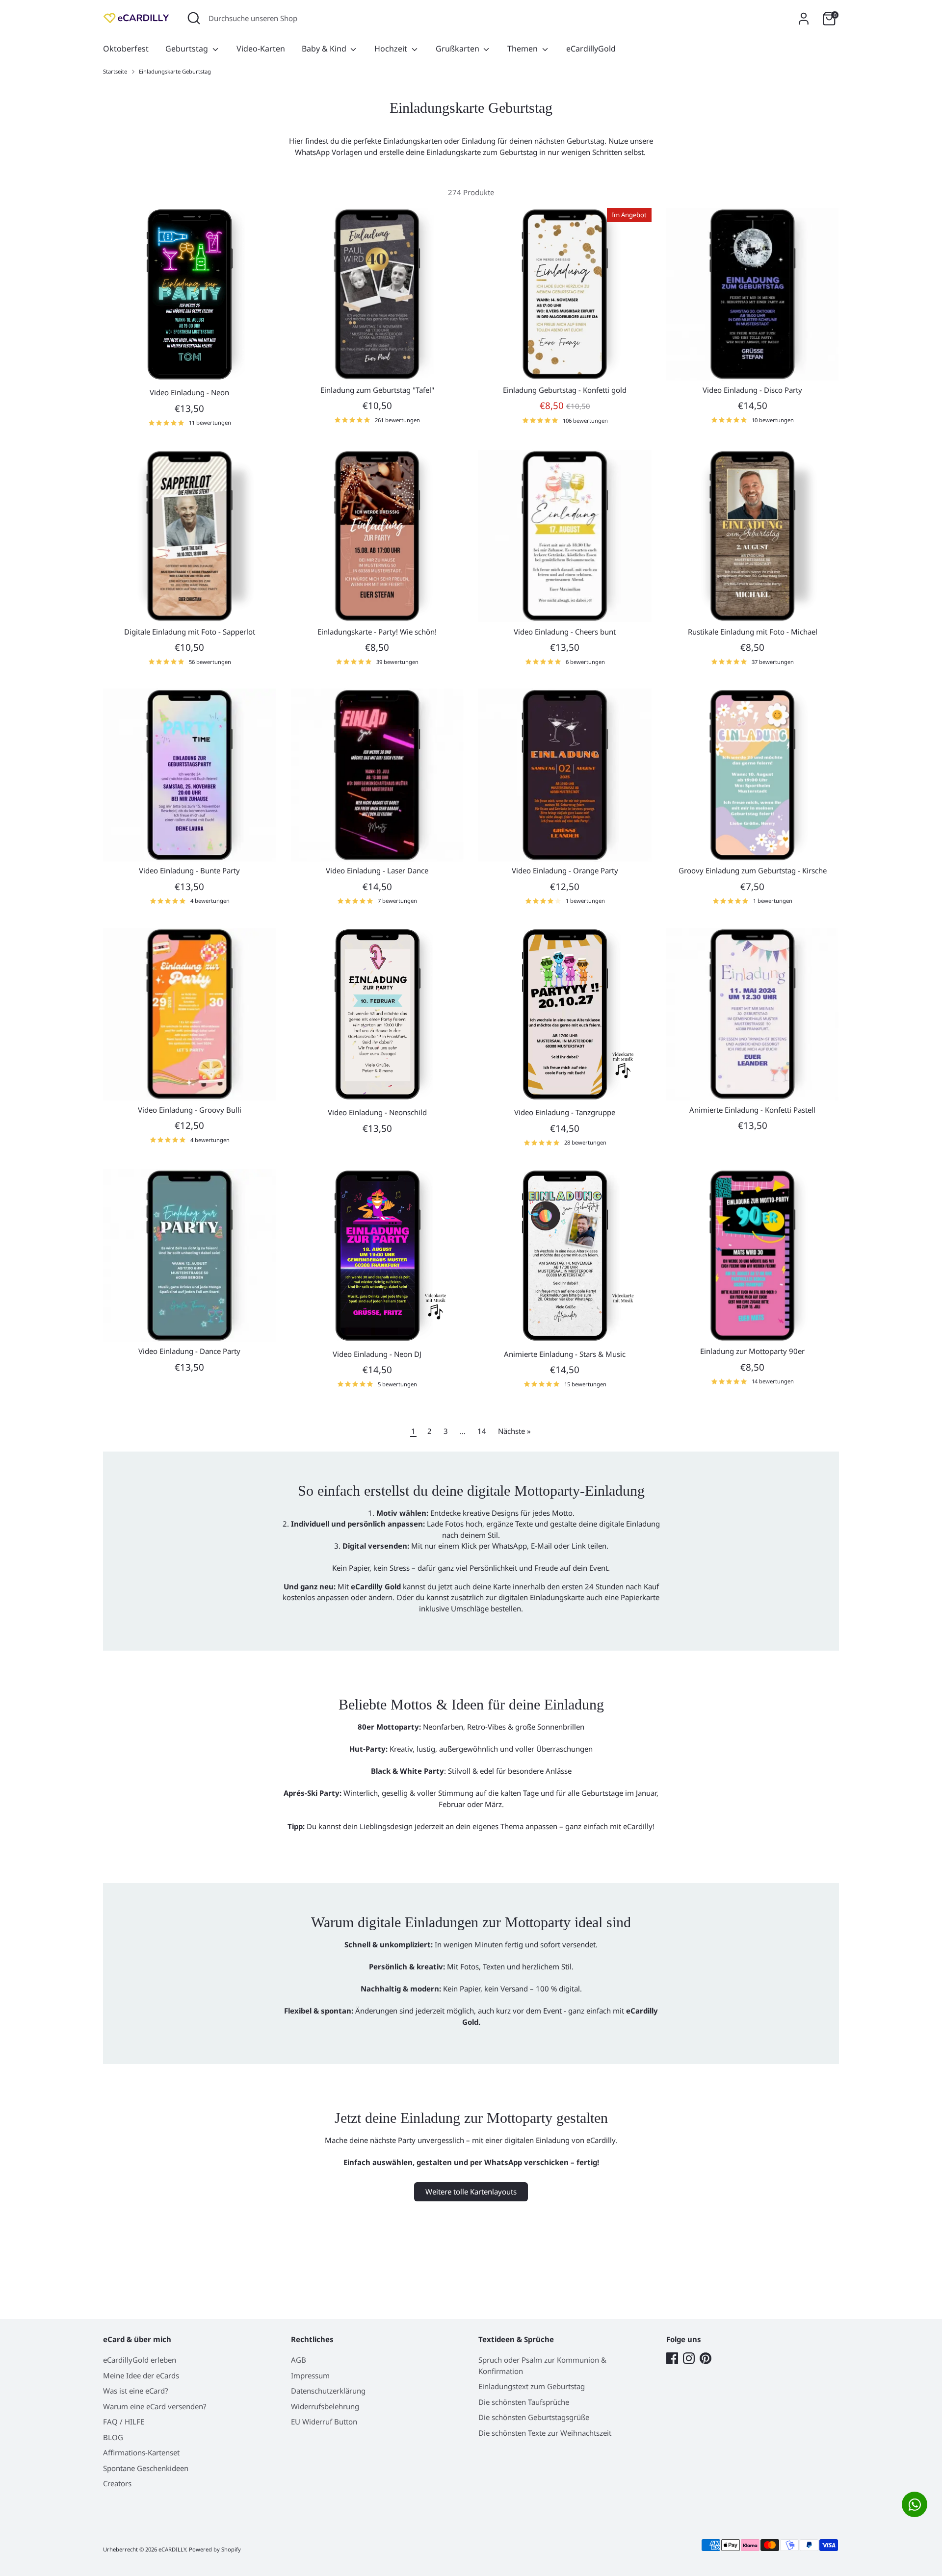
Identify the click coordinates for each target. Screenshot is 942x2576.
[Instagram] (689, 2358)
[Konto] (804, 19)
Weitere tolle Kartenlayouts (471, 2192)
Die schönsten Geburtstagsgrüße (534, 2417)
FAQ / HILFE (124, 2422)
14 (482, 1431)
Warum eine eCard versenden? (155, 2406)
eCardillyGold (591, 49)
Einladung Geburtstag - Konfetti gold (565, 390)
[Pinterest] (706, 2358)
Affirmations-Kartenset (141, 2452)
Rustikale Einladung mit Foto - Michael (753, 632)
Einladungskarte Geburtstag (175, 71)
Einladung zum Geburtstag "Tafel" (377, 390)
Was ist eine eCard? (136, 2391)
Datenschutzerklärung (328, 2391)
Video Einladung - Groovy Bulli (190, 1110)
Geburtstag (188, 49)
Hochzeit (392, 49)
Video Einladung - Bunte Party (189, 870)
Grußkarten (458, 49)
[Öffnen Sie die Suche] (194, 18)
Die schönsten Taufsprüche (524, 2402)
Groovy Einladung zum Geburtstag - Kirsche (753, 870)
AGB (299, 2360)
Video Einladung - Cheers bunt (565, 632)
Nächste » (514, 1431)
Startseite (115, 71)
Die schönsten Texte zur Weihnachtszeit (545, 2433)
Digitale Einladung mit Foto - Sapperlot (190, 632)
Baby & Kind (325, 49)
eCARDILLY (172, 2549)
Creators (117, 2483)
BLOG (113, 2437)
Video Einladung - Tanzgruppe (565, 1112)
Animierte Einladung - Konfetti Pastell (752, 1110)
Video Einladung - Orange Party (565, 870)
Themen (523, 49)
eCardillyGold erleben (140, 2360)
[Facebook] (672, 2358)
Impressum (310, 2375)
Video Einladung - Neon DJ (377, 1354)
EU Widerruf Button (324, 2422)
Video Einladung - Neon (189, 392)
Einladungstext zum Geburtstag (532, 2386)
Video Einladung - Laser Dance (377, 870)
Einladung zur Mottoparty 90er (752, 1351)
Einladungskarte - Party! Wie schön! (377, 632)
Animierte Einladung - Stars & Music (565, 1354)
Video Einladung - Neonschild (377, 1112)
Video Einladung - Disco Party (752, 390)
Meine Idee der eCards (141, 2375)
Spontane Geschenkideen (146, 2468)
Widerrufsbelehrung (325, 2406)
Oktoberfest (126, 49)
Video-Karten (261, 49)
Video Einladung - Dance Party (189, 1351)
